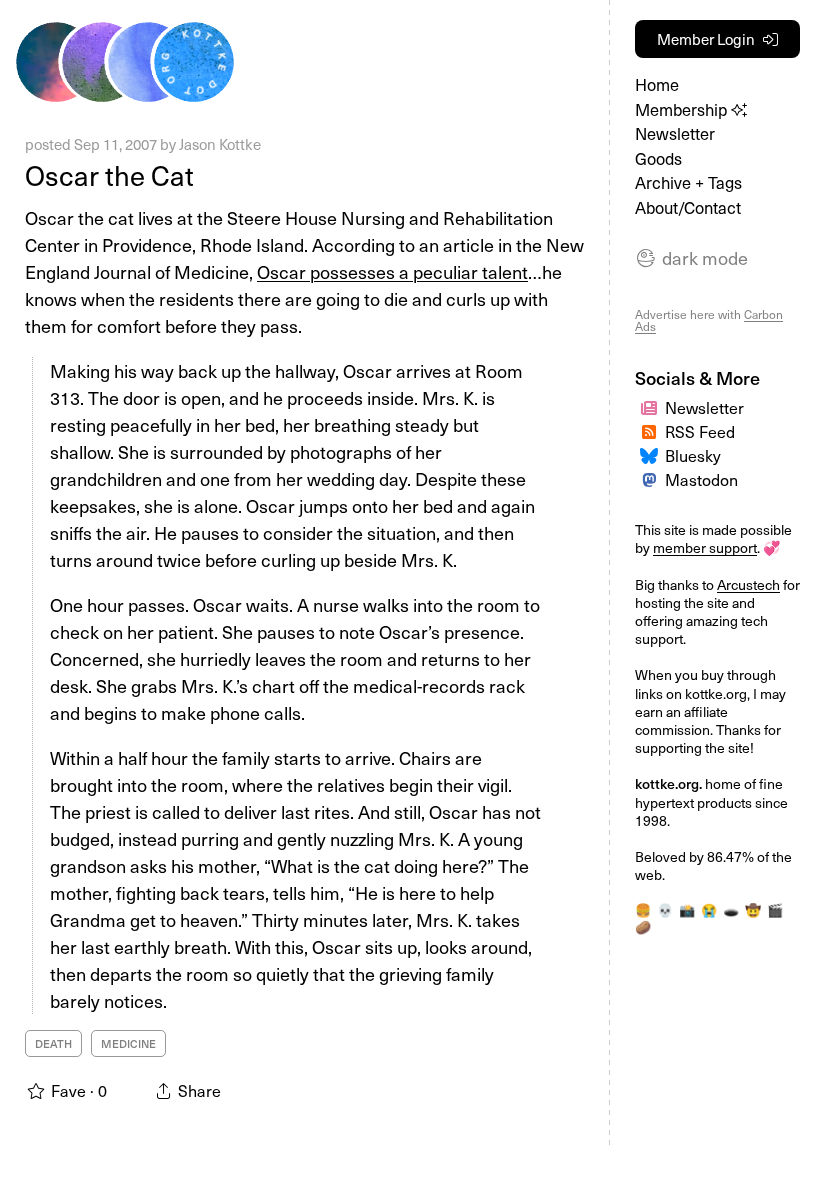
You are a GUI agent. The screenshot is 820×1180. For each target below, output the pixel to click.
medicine (128, 1043)
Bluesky (693, 455)
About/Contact (688, 207)
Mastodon (701, 479)
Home (657, 84)
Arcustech (748, 584)
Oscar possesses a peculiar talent (392, 271)
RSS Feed (700, 431)
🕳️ (731, 909)
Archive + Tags (688, 182)
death (53, 1043)
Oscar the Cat (109, 174)
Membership (683, 109)
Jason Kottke (220, 144)
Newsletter (675, 133)
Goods (658, 158)
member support (705, 547)
